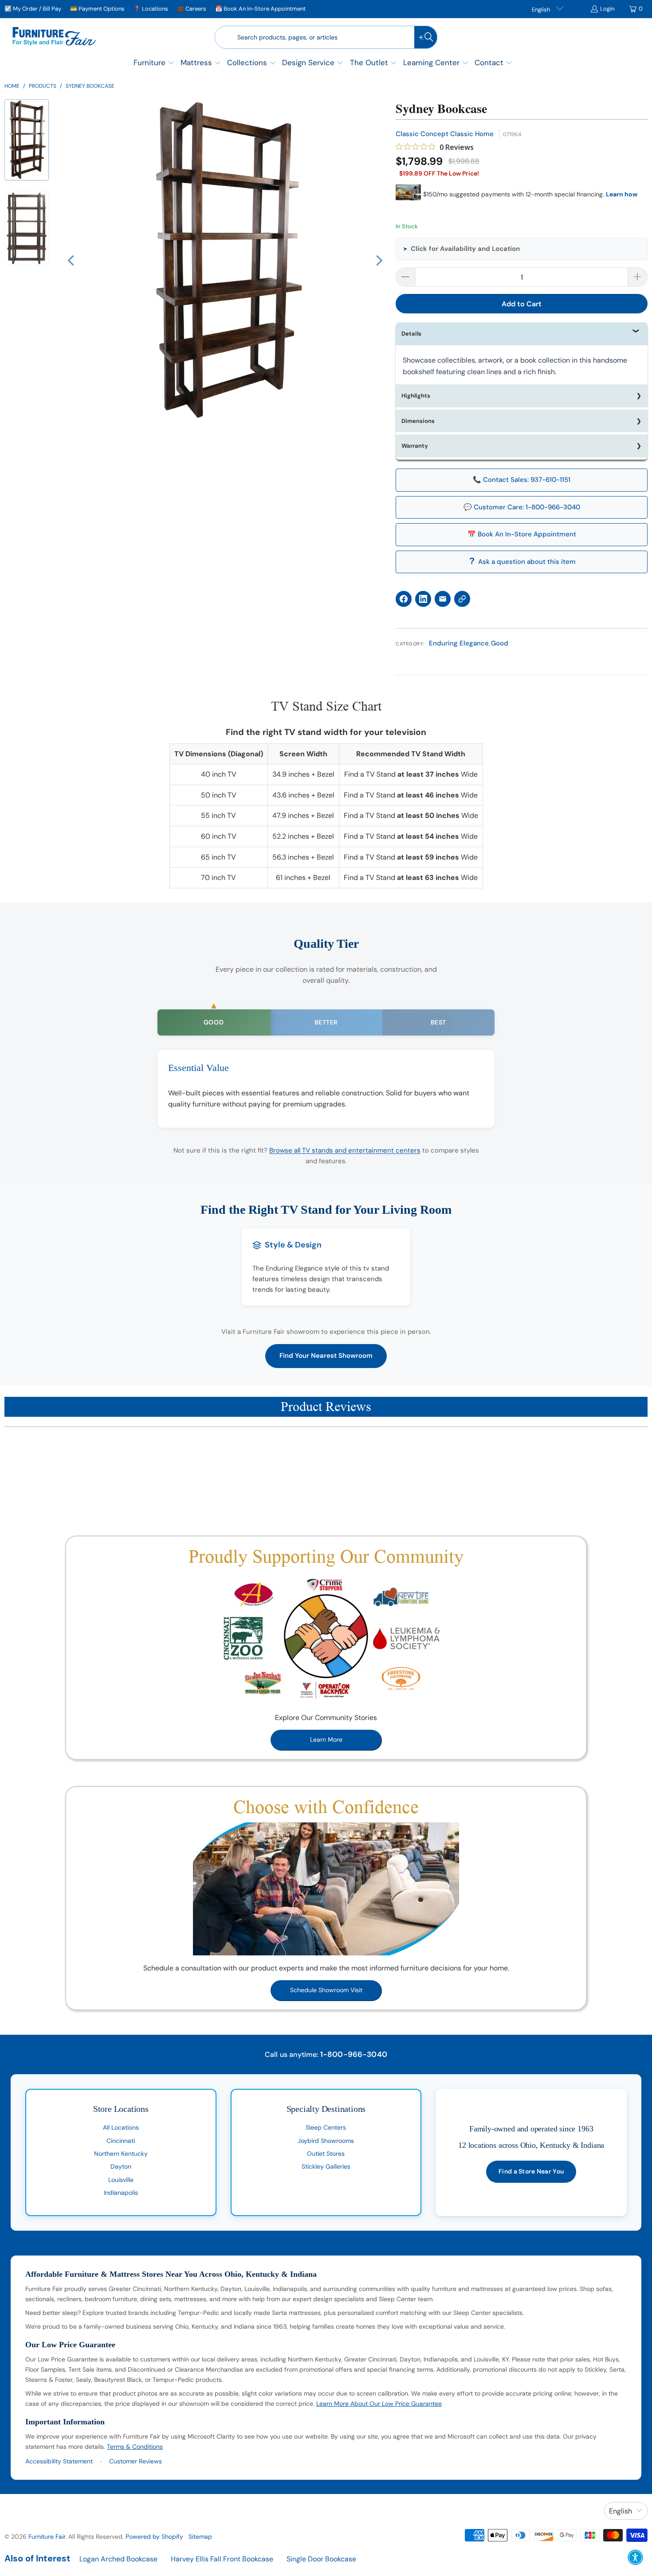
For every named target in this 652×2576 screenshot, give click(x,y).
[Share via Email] (443, 599)
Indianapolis (121, 2193)
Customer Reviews (136, 2461)
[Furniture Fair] (54, 37)
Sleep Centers (326, 2127)
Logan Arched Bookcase (118, 2559)
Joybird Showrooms (326, 2141)
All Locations (121, 2127)
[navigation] (29, 194)
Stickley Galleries (326, 2166)
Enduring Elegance (459, 643)
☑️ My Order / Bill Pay (33, 9)
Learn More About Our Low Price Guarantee (379, 2404)
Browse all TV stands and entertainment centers (345, 1150)
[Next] (378, 261)
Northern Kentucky (121, 2154)
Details (411, 334)
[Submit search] (426, 37)
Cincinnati (121, 2141)
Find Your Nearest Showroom (326, 1356)
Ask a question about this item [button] (527, 562)
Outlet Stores (326, 2154)
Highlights (416, 396)
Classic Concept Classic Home (445, 134)
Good (500, 643)
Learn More (326, 1739)
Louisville (121, 2180)
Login (607, 9)
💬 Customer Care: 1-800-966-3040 (522, 507)
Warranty (415, 446)
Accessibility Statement (59, 2461)
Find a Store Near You (531, 2171)
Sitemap (200, 2537)
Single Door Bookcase (321, 2559)
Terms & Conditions (135, 2447)
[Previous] (72, 261)
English (542, 10)
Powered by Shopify (154, 2537)
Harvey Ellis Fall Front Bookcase (222, 2559)
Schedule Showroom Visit (326, 1990)
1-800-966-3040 (354, 2054)
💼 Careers (192, 9)
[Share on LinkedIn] (423, 599)
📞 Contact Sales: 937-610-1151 (522, 480)
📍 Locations (151, 9)
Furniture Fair (47, 2537)
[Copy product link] (462, 599)
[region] (225, 261)
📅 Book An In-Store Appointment (260, 9)
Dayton (121, 2166)
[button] (154, 64)
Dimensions (418, 421)
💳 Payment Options (97, 9)
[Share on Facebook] (404, 599)
